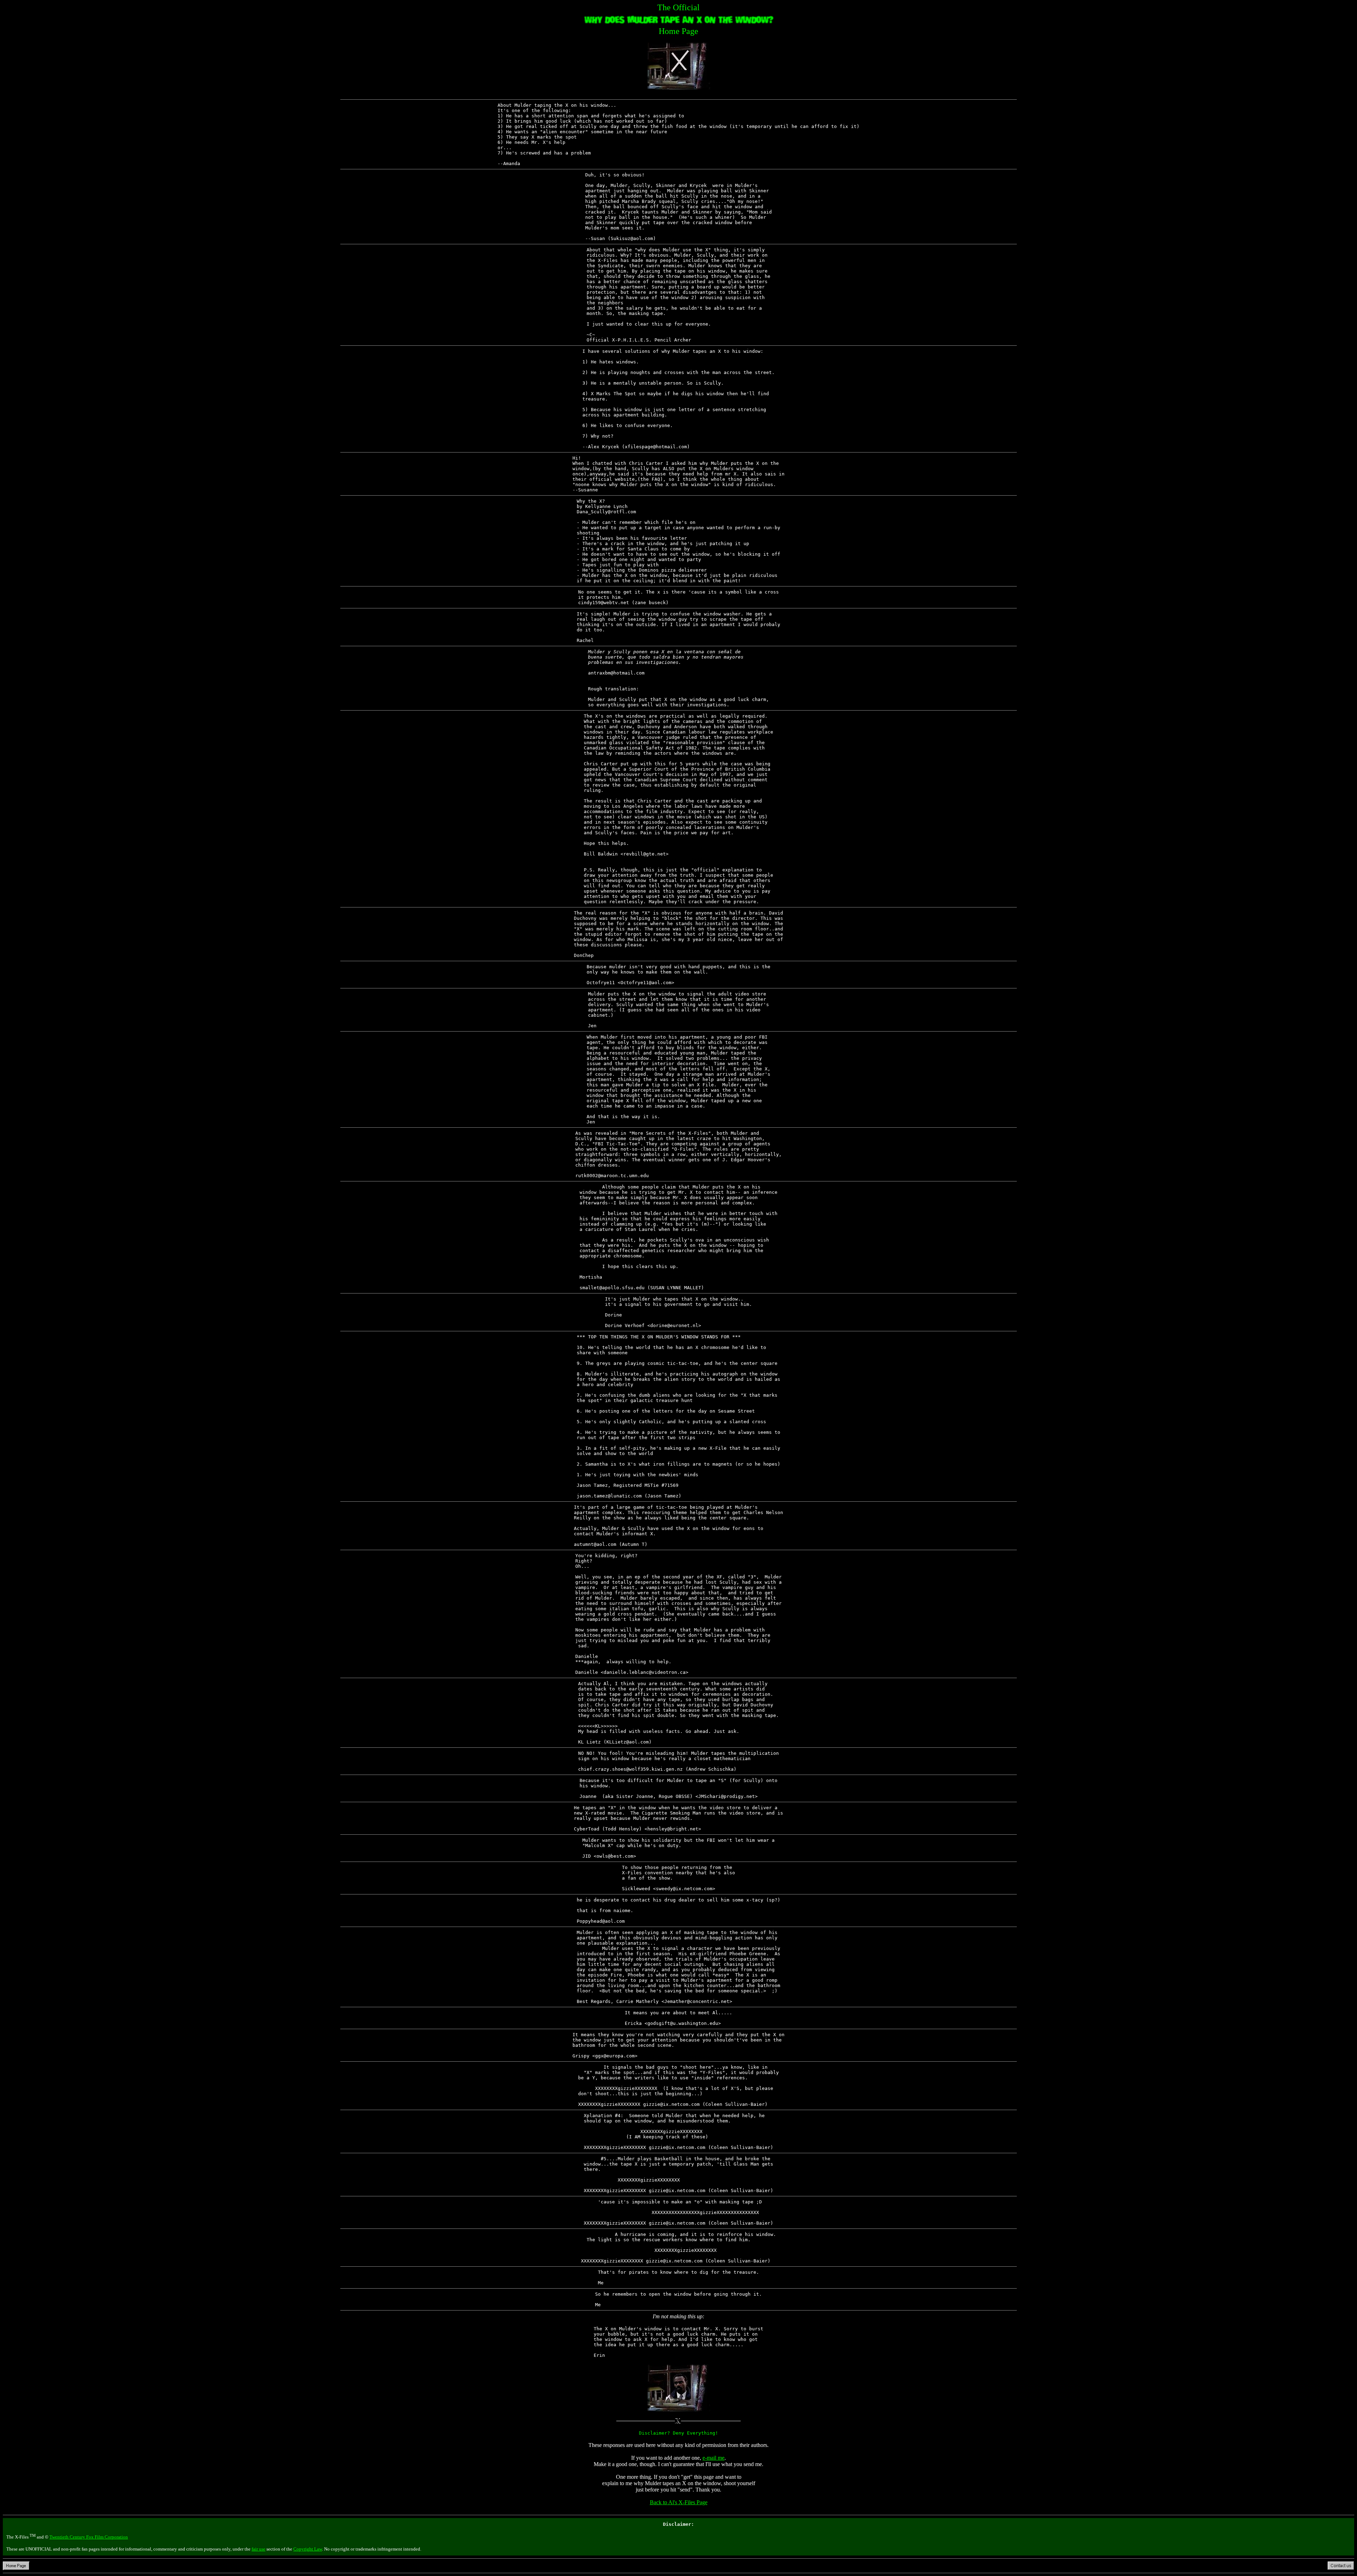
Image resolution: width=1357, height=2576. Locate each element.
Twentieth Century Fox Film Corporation (89, 2537)
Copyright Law (308, 2549)
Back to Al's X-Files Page (679, 2502)
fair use (259, 2549)
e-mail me (713, 2458)
